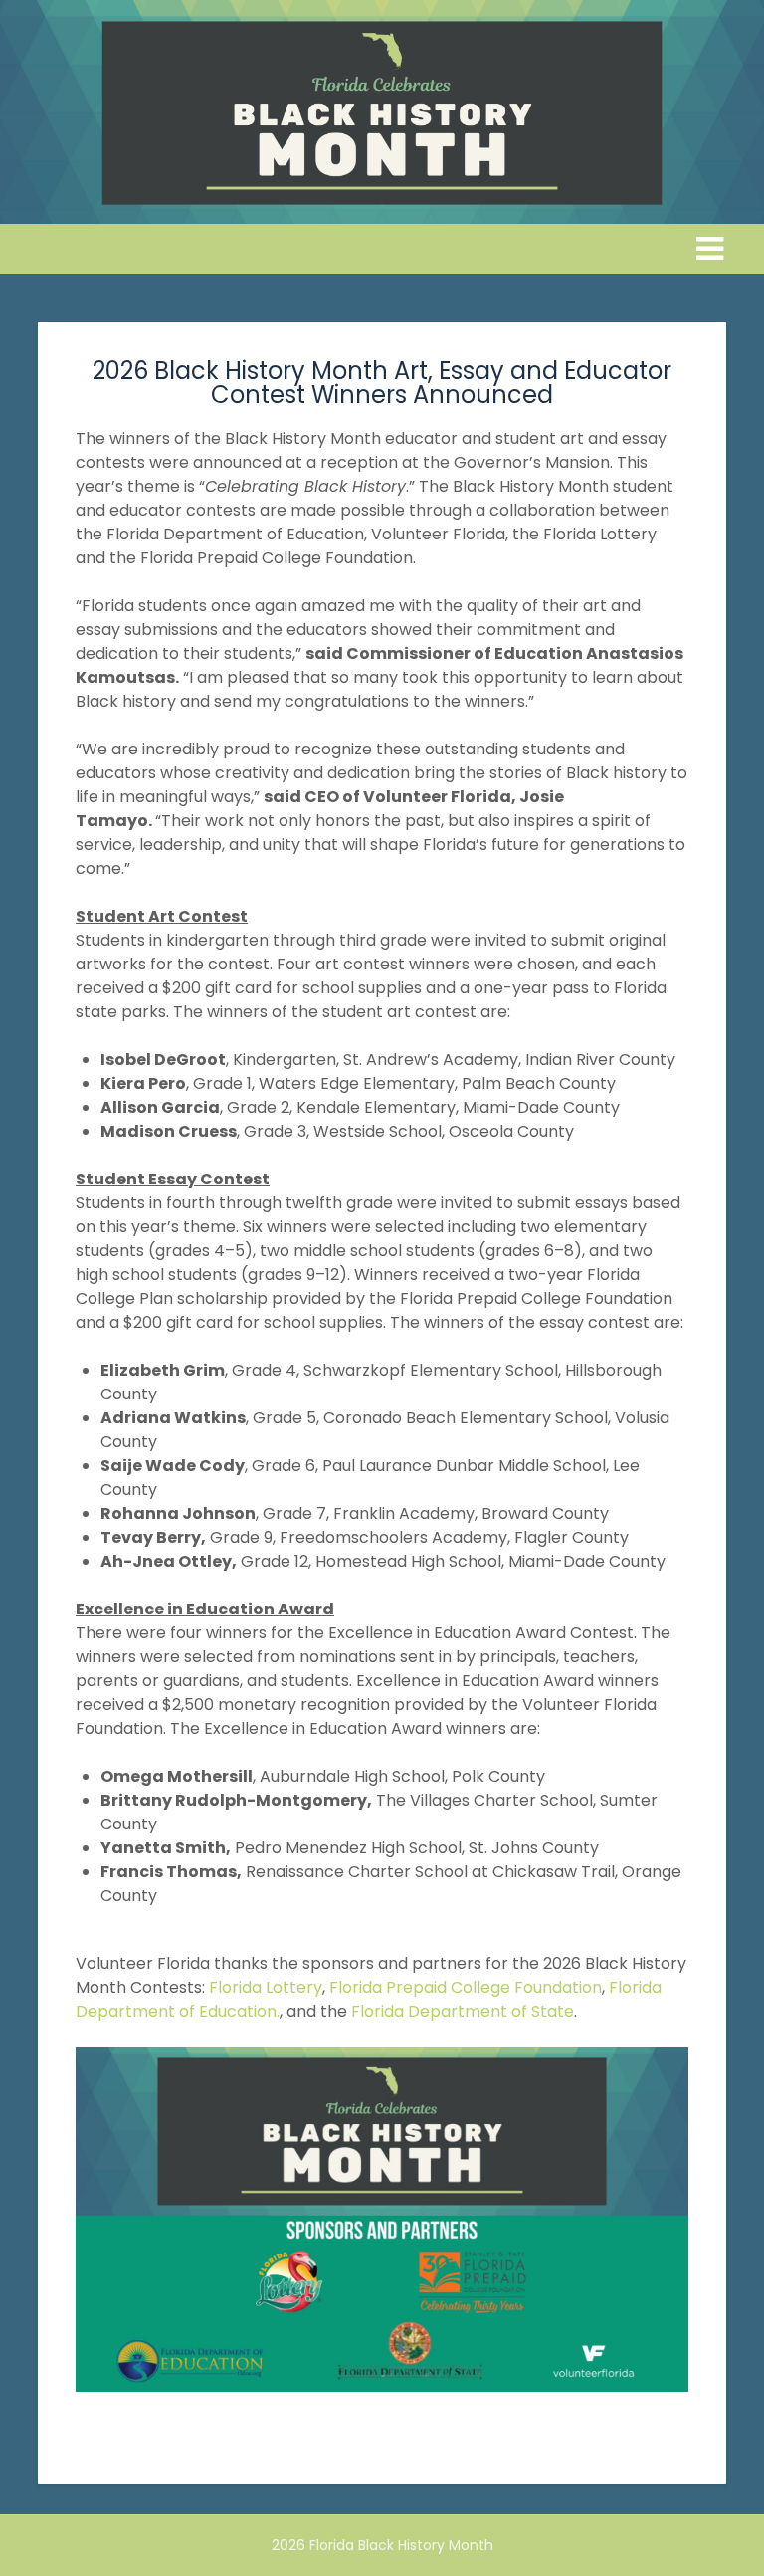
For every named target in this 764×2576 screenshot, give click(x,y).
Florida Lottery (266, 1987)
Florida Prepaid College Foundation (466, 1987)
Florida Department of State (463, 2011)
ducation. (244, 2011)
